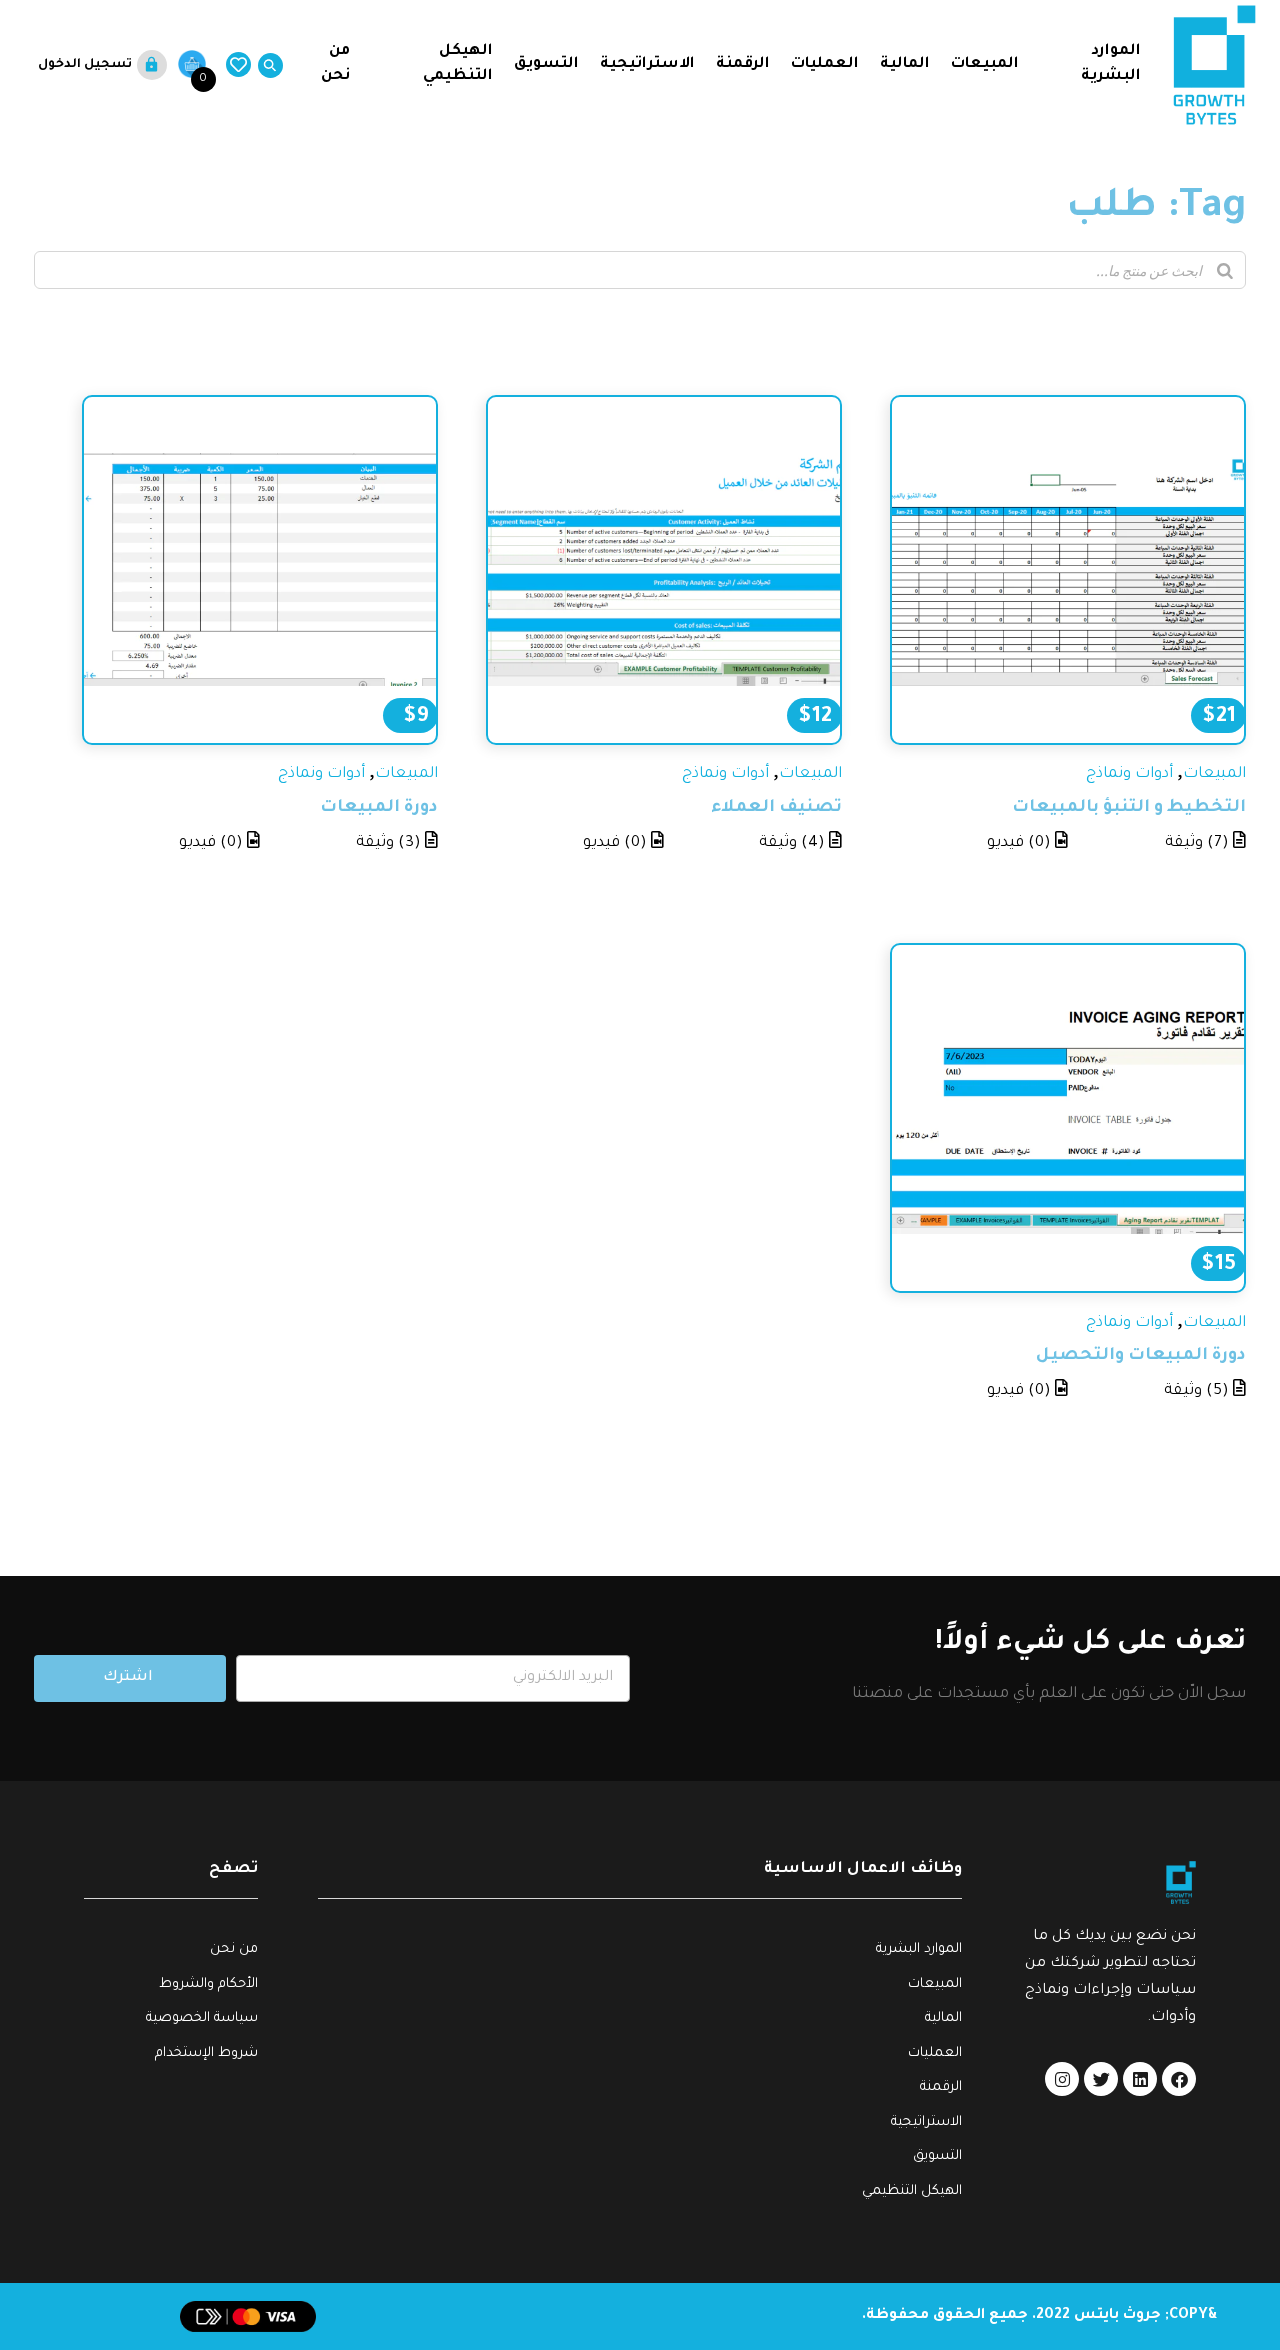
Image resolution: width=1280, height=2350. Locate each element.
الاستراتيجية (647, 64)
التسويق (546, 64)
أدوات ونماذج (1129, 774)
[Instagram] (1062, 2079)
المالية (905, 64)
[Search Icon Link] (266, 65)
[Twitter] (1101, 2079)
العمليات (825, 64)
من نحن (333, 64)
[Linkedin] (1140, 2079)
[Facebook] (1179, 2079)
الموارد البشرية (1111, 64)
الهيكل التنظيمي (458, 64)
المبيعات (985, 64)
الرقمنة (743, 64)
